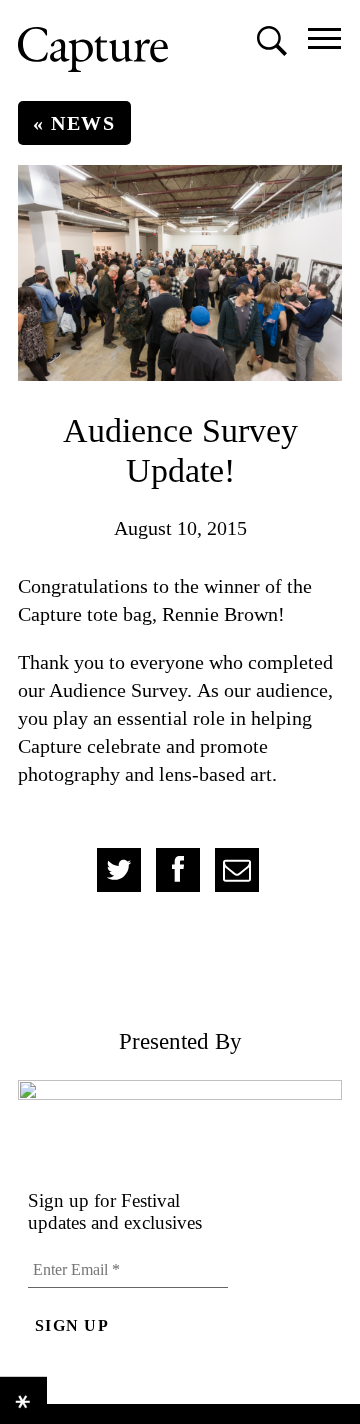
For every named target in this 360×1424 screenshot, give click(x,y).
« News (74, 123)
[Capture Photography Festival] (93, 49)
